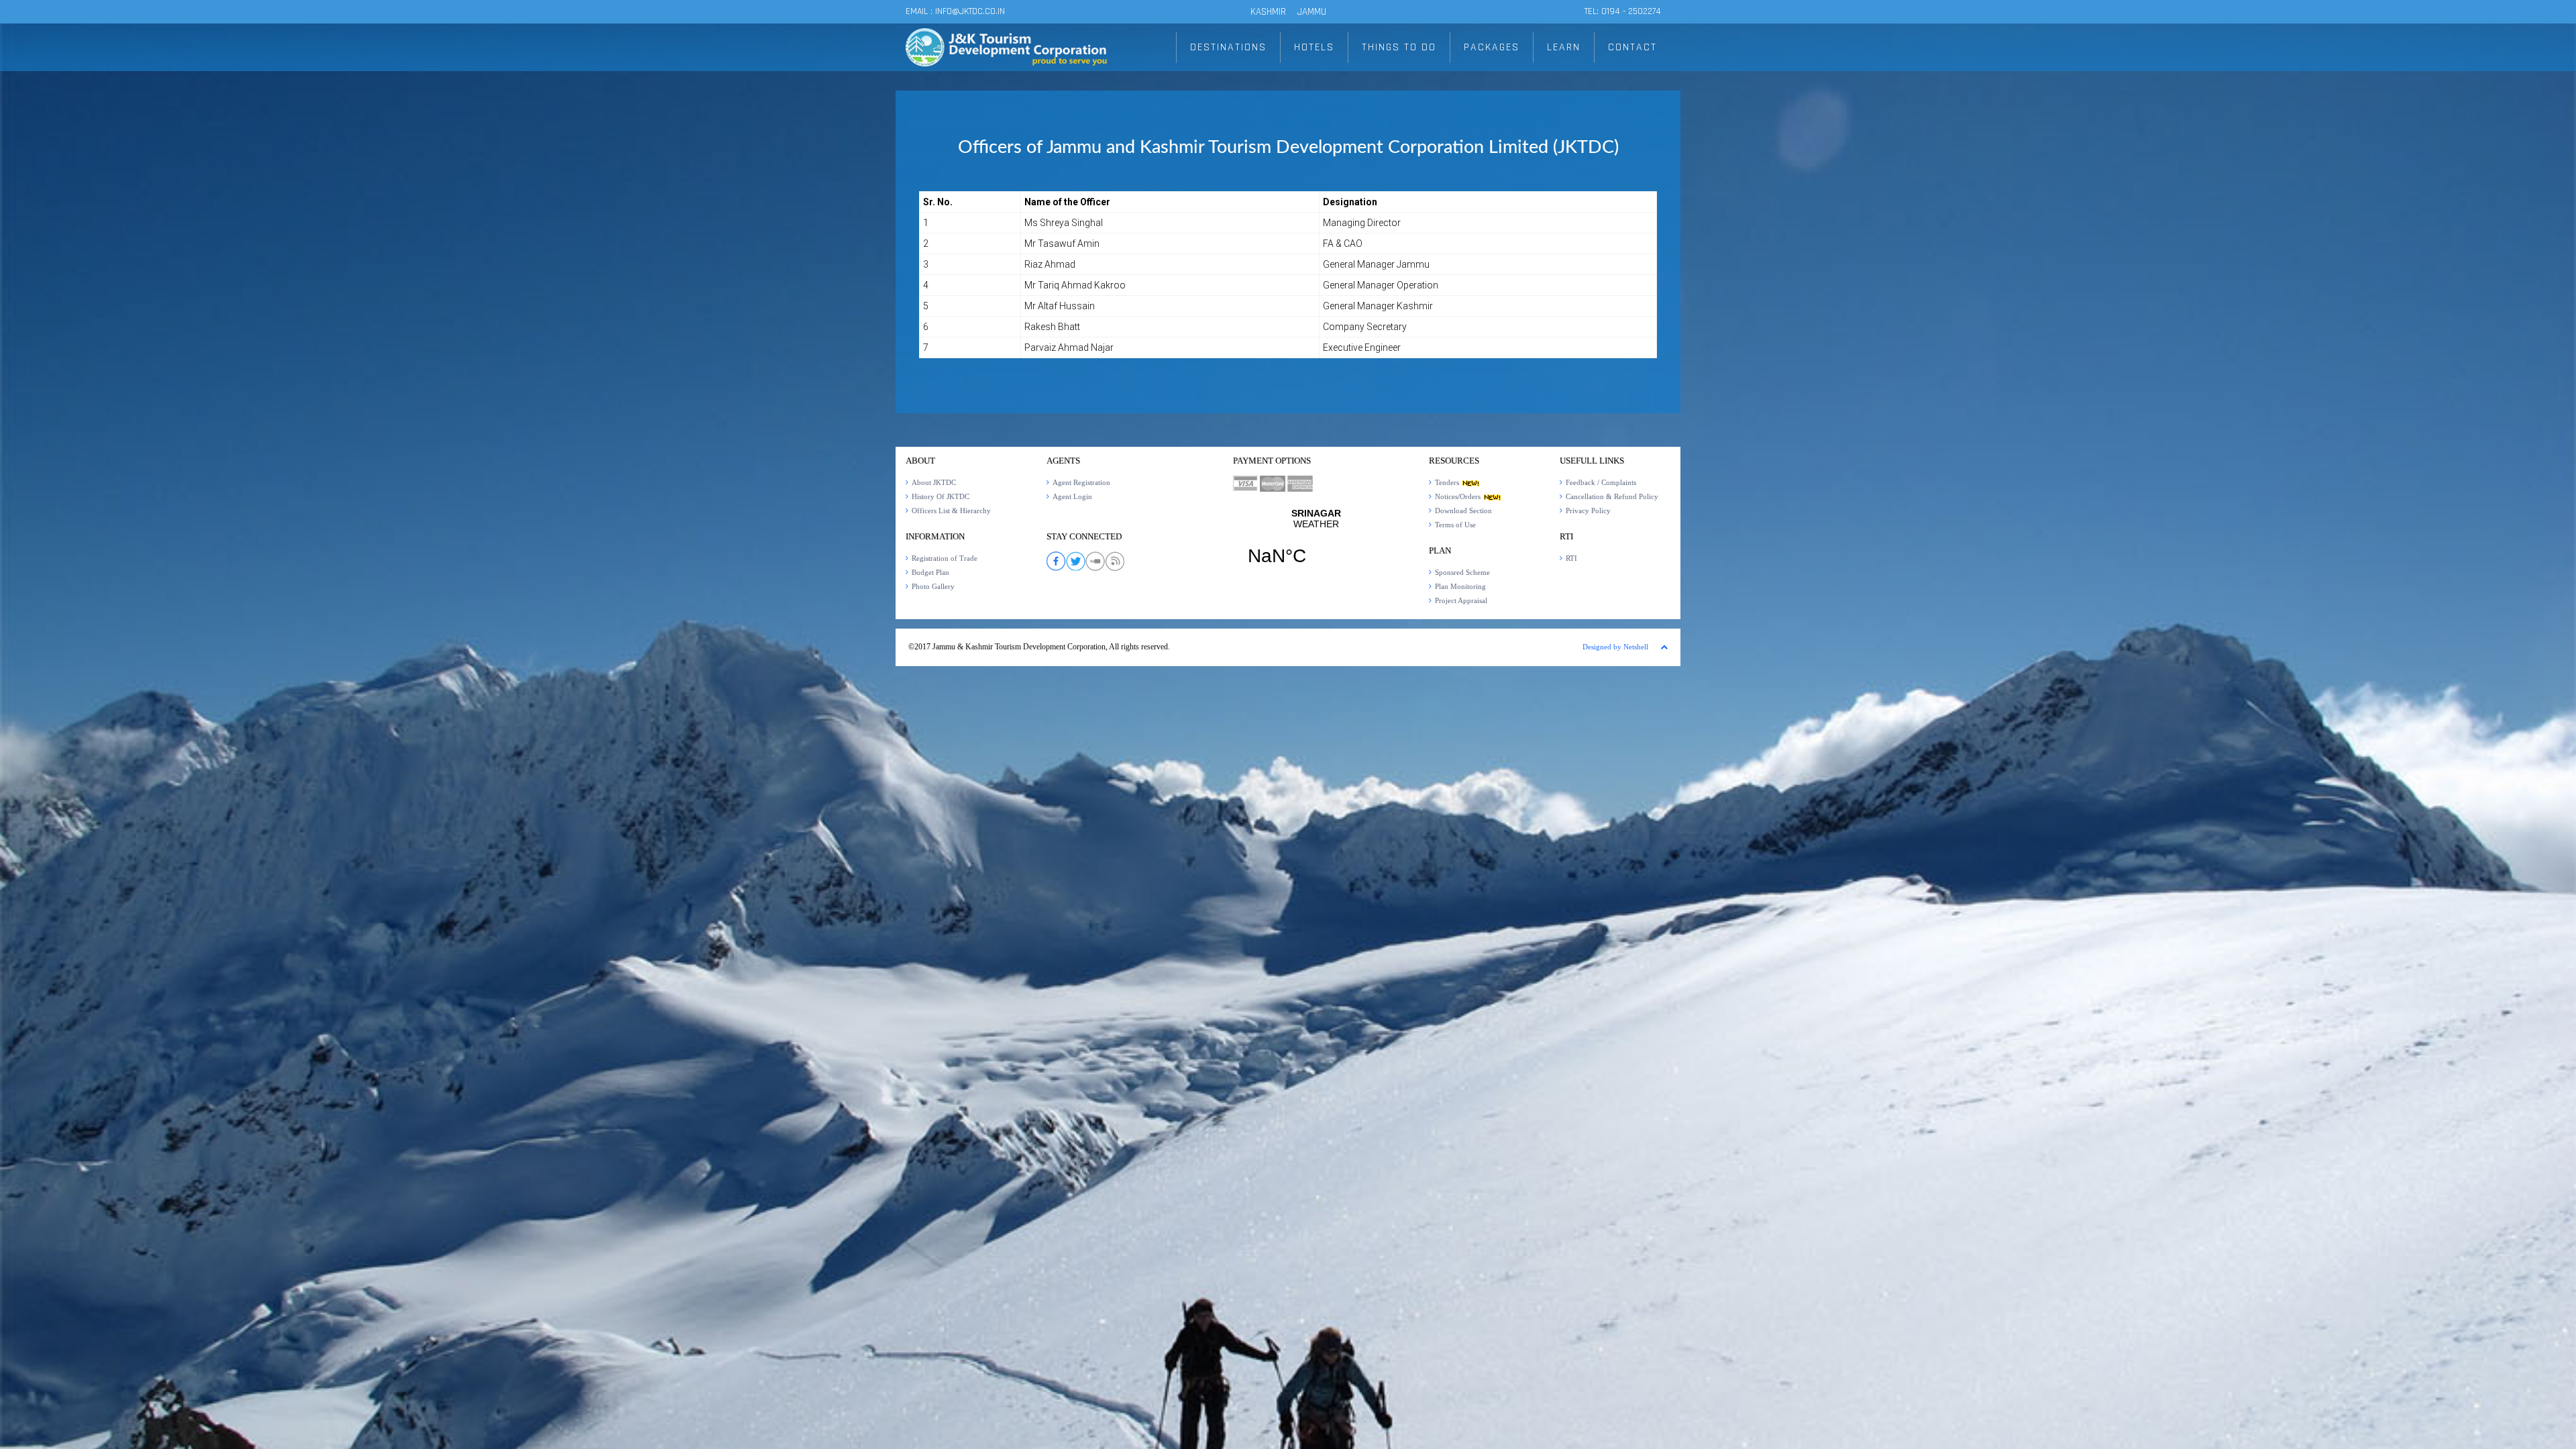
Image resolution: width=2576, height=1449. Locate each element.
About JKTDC (934, 482)
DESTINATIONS (1228, 47)
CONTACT (1632, 47)
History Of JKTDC (941, 496)
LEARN (1564, 47)
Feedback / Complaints (1601, 482)
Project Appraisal (1461, 600)
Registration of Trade (945, 558)
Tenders (1448, 482)
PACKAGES (1492, 47)
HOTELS (1314, 47)
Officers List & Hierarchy (951, 511)
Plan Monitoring (1460, 586)
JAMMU (1312, 12)
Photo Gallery (933, 586)
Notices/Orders (1459, 496)
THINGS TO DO (1399, 47)
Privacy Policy (1588, 511)
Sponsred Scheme (1462, 572)
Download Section (1463, 511)
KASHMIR (1268, 12)
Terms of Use (1455, 525)
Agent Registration (1081, 482)
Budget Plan (930, 572)
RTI (1571, 558)
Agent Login (1072, 496)
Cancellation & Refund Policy (1612, 496)
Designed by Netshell (1615, 647)
